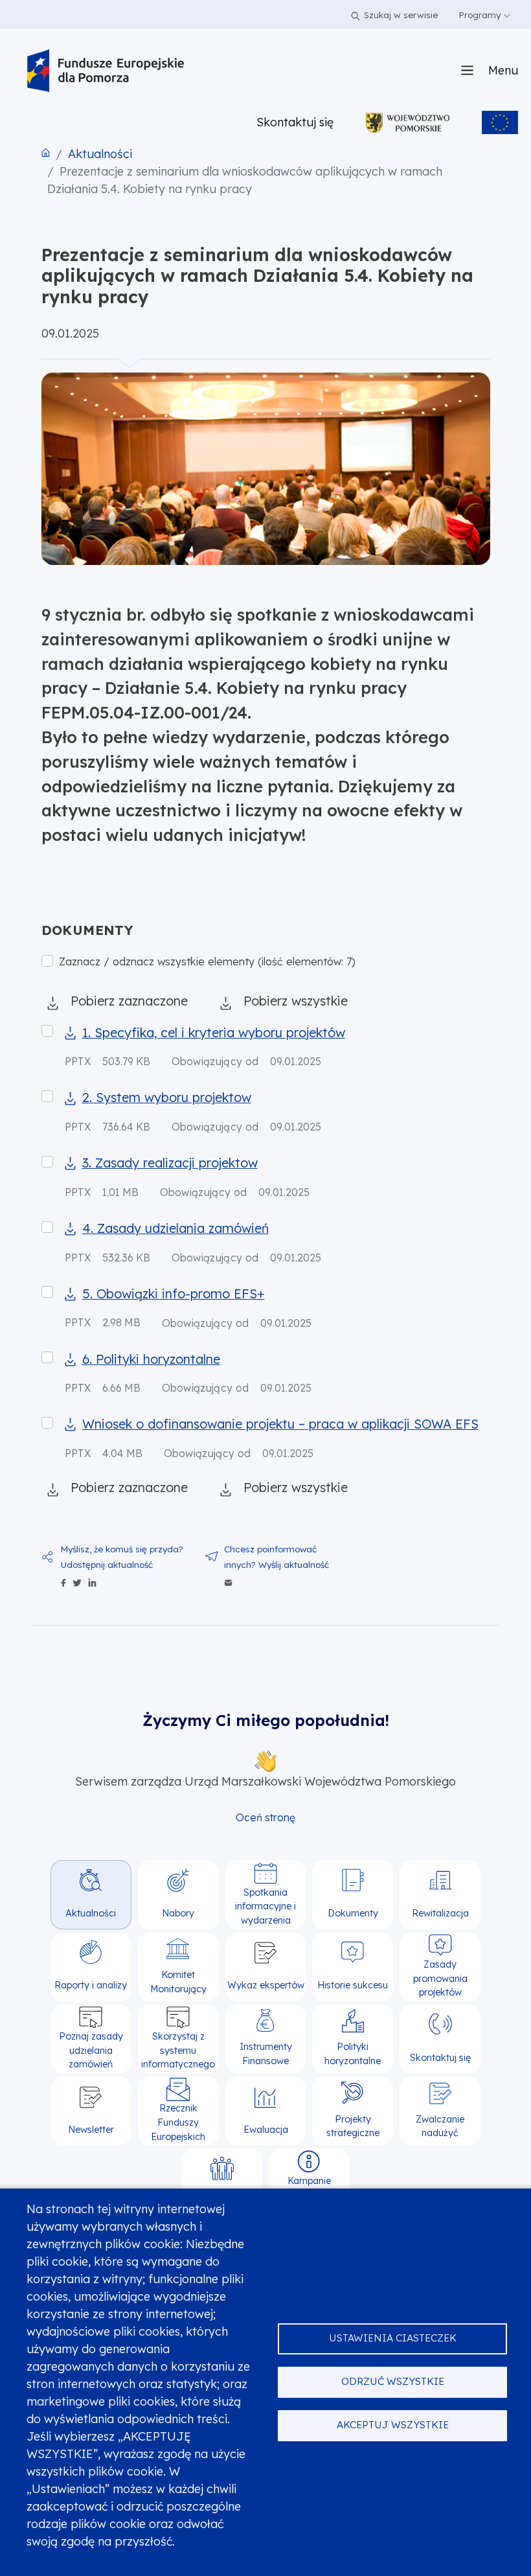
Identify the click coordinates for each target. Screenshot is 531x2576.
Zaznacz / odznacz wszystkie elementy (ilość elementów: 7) (207, 961)
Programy (481, 15)
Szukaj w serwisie (401, 15)
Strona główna (46, 153)
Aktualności (100, 154)
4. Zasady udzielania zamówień (175, 1228)
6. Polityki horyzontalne (151, 1359)
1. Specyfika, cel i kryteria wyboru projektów (214, 1032)
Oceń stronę (265, 1817)
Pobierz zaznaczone (129, 1001)
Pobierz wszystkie (296, 1001)
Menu (503, 70)
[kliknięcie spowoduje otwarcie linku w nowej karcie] (408, 122)
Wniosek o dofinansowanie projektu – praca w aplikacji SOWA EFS (280, 1424)
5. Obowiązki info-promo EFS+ (174, 1294)
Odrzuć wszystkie (393, 2381)
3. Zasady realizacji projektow (170, 1163)
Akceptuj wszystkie (393, 2425)
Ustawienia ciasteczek (393, 2338)
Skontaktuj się (295, 122)
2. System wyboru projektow (167, 1097)
